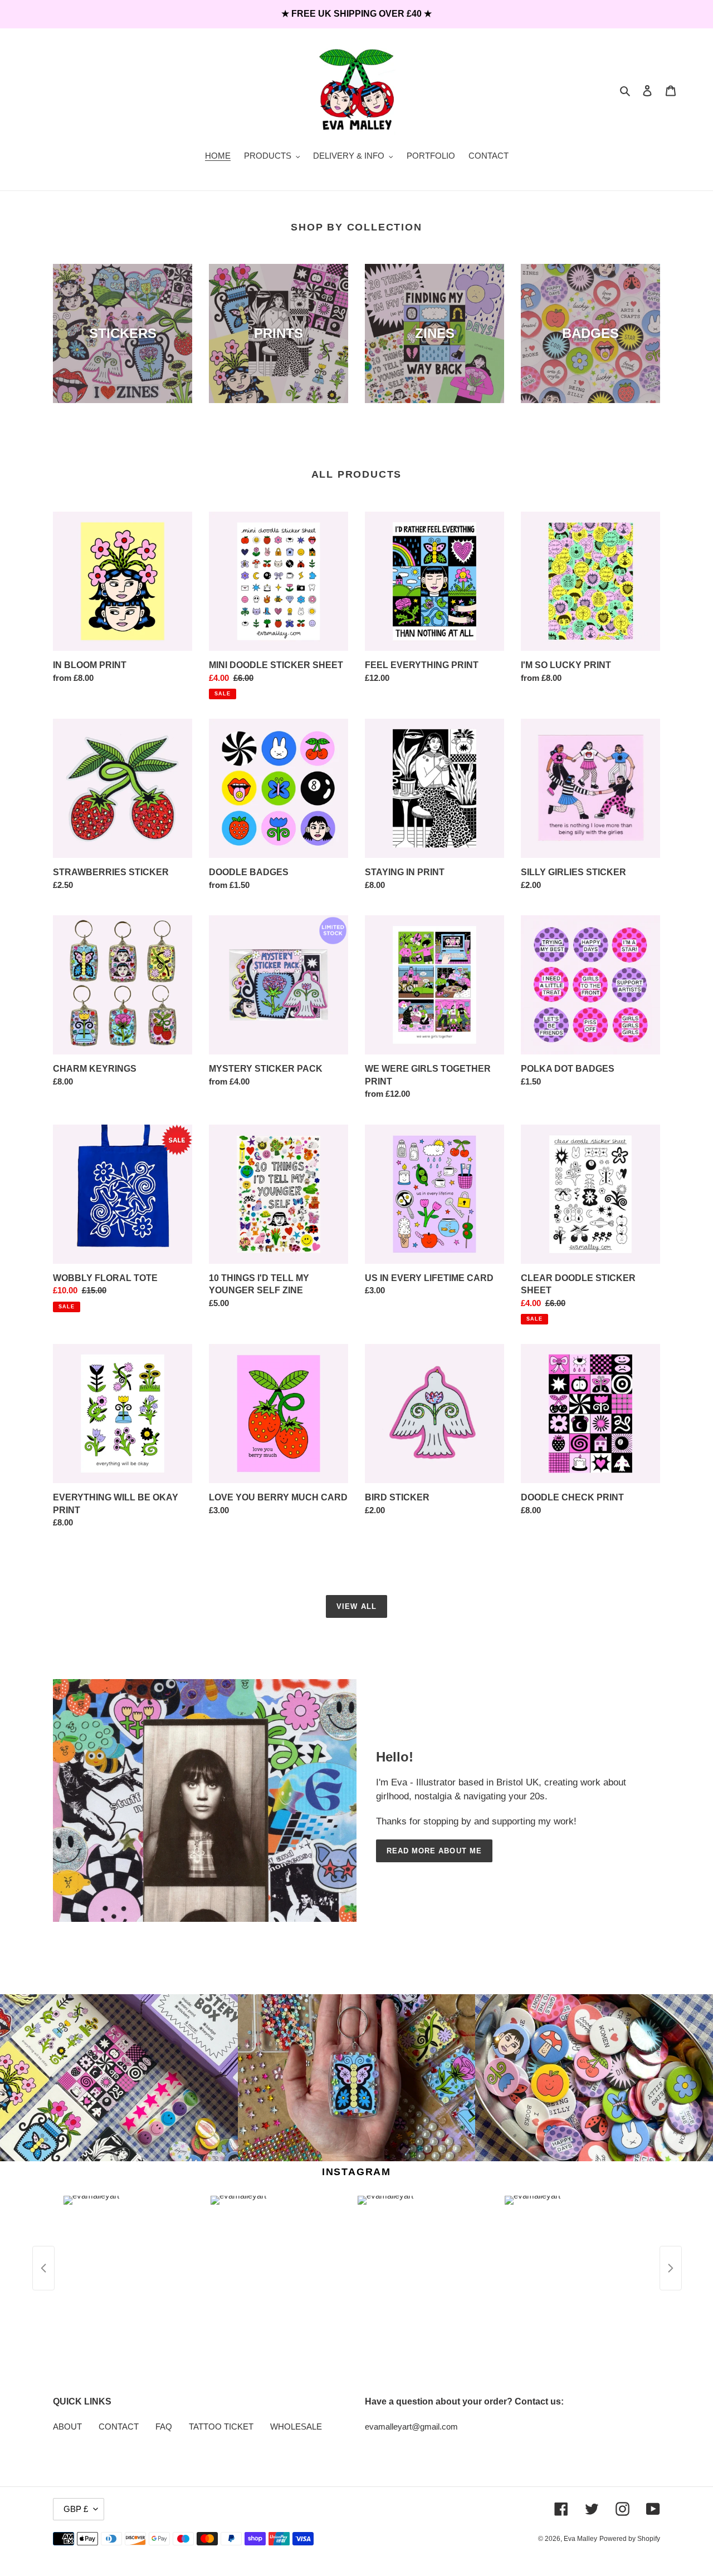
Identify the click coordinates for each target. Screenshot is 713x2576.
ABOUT (67, 2427)
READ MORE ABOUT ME (434, 1851)
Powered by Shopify (630, 2539)
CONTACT (119, 2427)
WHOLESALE (296, 2427)
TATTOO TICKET (221, 2427)
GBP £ (76, 2509)
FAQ (164, 2427)
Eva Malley (580, 2539)
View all (356, 1606)
